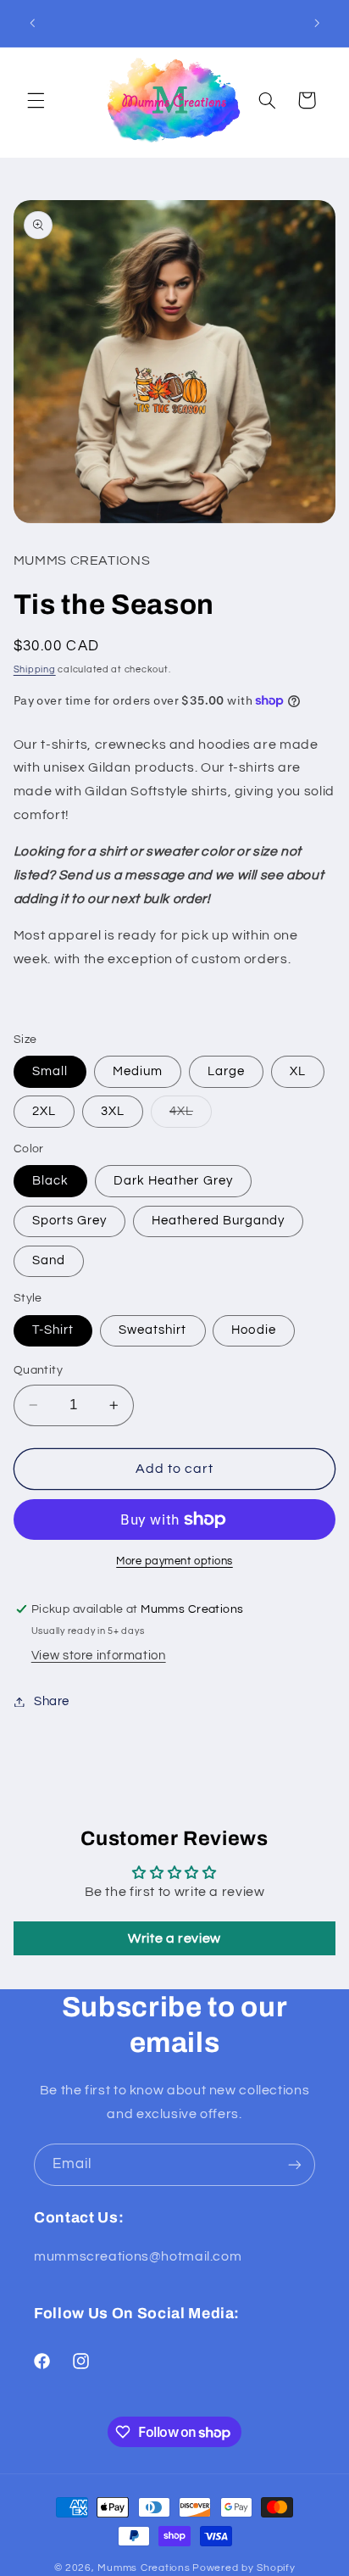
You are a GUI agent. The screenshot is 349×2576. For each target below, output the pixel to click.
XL (298, 1071)
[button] (36, 100)
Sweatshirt (153, 1330)
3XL (113, 1111)
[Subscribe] (295, 2164)
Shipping (35, 669)
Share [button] (52, 1701)
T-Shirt (53, 1330)
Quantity (38, 1370)
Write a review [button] (174, 1938)
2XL (44, 1111)
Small (50, 1071)
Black (50, 1181)
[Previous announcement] (32, 23)
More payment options (174, 1561)
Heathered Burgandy (218, 1221)
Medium (138, 1071)
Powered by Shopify (244, 2568)
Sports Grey (70, 1221)
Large (226, 1071)
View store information (99, 1656)
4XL (191, 1116)
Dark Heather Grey (173, 1181)
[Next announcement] (317, 23)
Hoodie (253, 1330)
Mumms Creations (144, 2568)
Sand (49, 1260)
